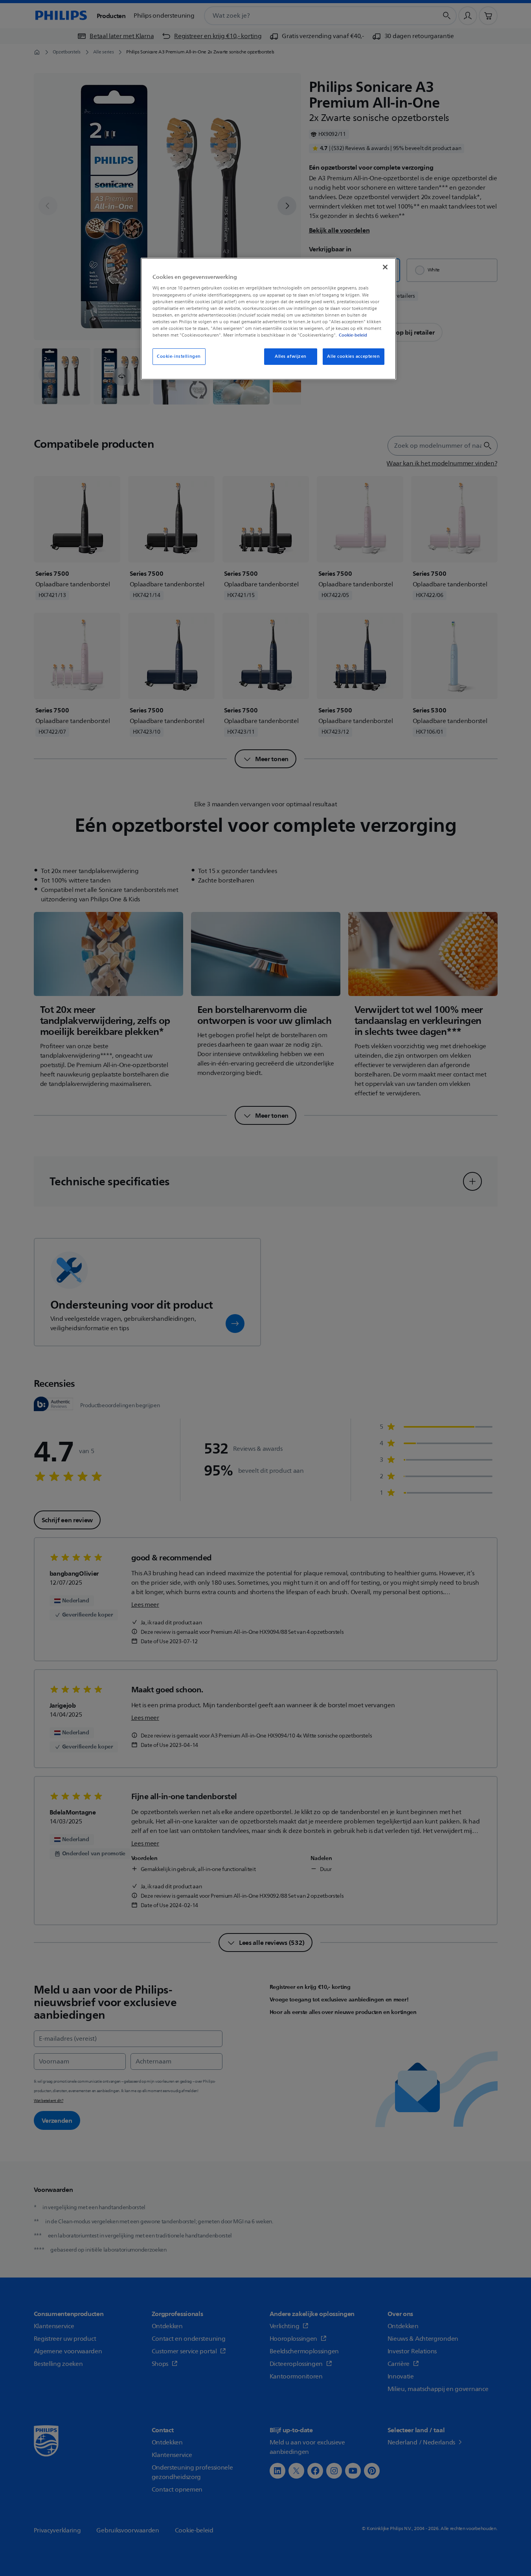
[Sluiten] (385, 267)
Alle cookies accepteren (353, 356)
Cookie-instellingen (179, 356)
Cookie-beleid (353, 335)
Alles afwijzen (291, 356)
